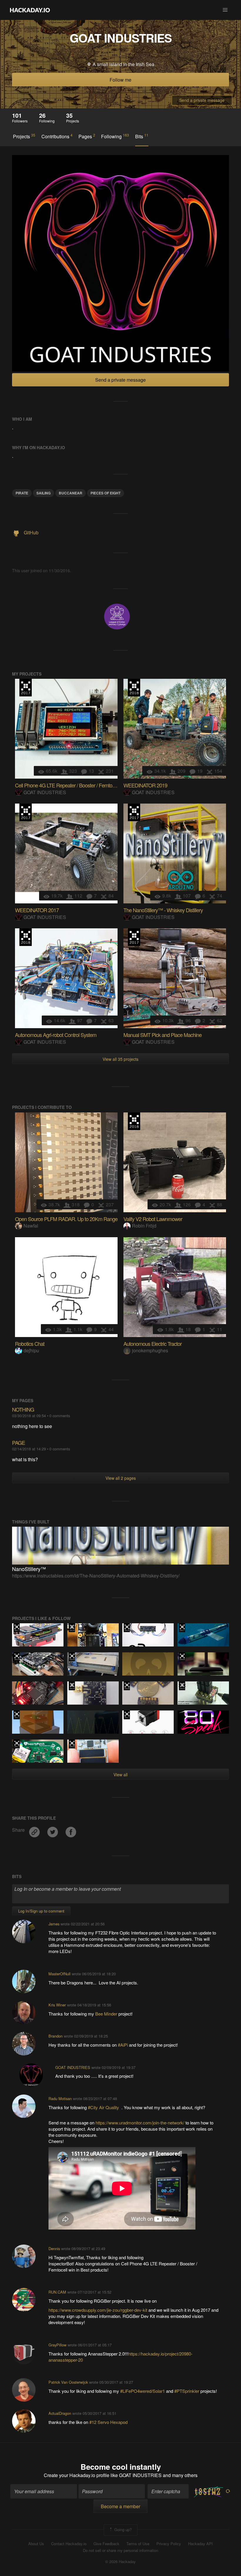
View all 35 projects (120, 1059)
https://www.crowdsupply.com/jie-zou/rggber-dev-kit (98, 2310)
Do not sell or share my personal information (120, 2550)
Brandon (56, 2036)
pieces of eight (106, 493)
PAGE (19, 1442)
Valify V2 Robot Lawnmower (153, 1219)
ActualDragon (60, 2413)
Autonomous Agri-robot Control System (56, 1035)
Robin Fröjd (144, 1226)
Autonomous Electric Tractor (153, 1343)
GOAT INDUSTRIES (45, 792)
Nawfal (31, 1226)
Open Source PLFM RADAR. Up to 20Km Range (66, 1219)
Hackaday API (200, 2544)
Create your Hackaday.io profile (77, 2475)
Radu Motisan (60, 2098)
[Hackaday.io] (30, 10)
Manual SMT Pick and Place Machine (163, 1035)
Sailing (43, 493)
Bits (142, 136)
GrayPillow (57, 2345)
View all (120, 1774)
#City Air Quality (104, 2107)
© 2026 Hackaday (120, 2562)
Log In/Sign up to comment (41, 1911)
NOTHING (23, 1409)
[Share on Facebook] (71, 1830)
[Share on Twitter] (53, 1830)
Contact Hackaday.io (69, 2544)
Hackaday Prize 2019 (17, 1657)
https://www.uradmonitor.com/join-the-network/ (140, 2123)
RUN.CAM (57, 2292)
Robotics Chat (30, 1343)
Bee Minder (106, 2014)
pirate (22, 493)
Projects (24, 136)
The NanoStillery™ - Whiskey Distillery (163, 910)
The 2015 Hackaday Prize (182, 1686)
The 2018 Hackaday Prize (134, 688)
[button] (225, 10)
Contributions (57, 136)
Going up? (122, 2529)
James (54, 1924)
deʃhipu (31, 1350)
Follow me (120, 80)
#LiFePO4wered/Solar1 (143, 2391)
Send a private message (202, 100)
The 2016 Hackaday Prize (127, 1628)
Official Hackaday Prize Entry (72, 1628)
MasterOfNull (60, 1974)
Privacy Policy (169, 2544)
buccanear (71, 493)
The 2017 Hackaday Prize (26, 688)
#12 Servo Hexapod (108, 2422)
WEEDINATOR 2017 (37, 910)
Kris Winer (57, 2005)
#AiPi (123, 2045)
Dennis (54, 2248)
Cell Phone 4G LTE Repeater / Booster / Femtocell (67, 785)
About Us (36, 2544)
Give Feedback (106, 2544)
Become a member (120, 2506)
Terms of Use (138, 2544)
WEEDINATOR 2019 (145, 785)
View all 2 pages (121, 1478)
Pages (87, 136)
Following (115, 136)
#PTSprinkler (187, 2391)
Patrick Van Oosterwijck (68, 2382)
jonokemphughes (150, 1350)
